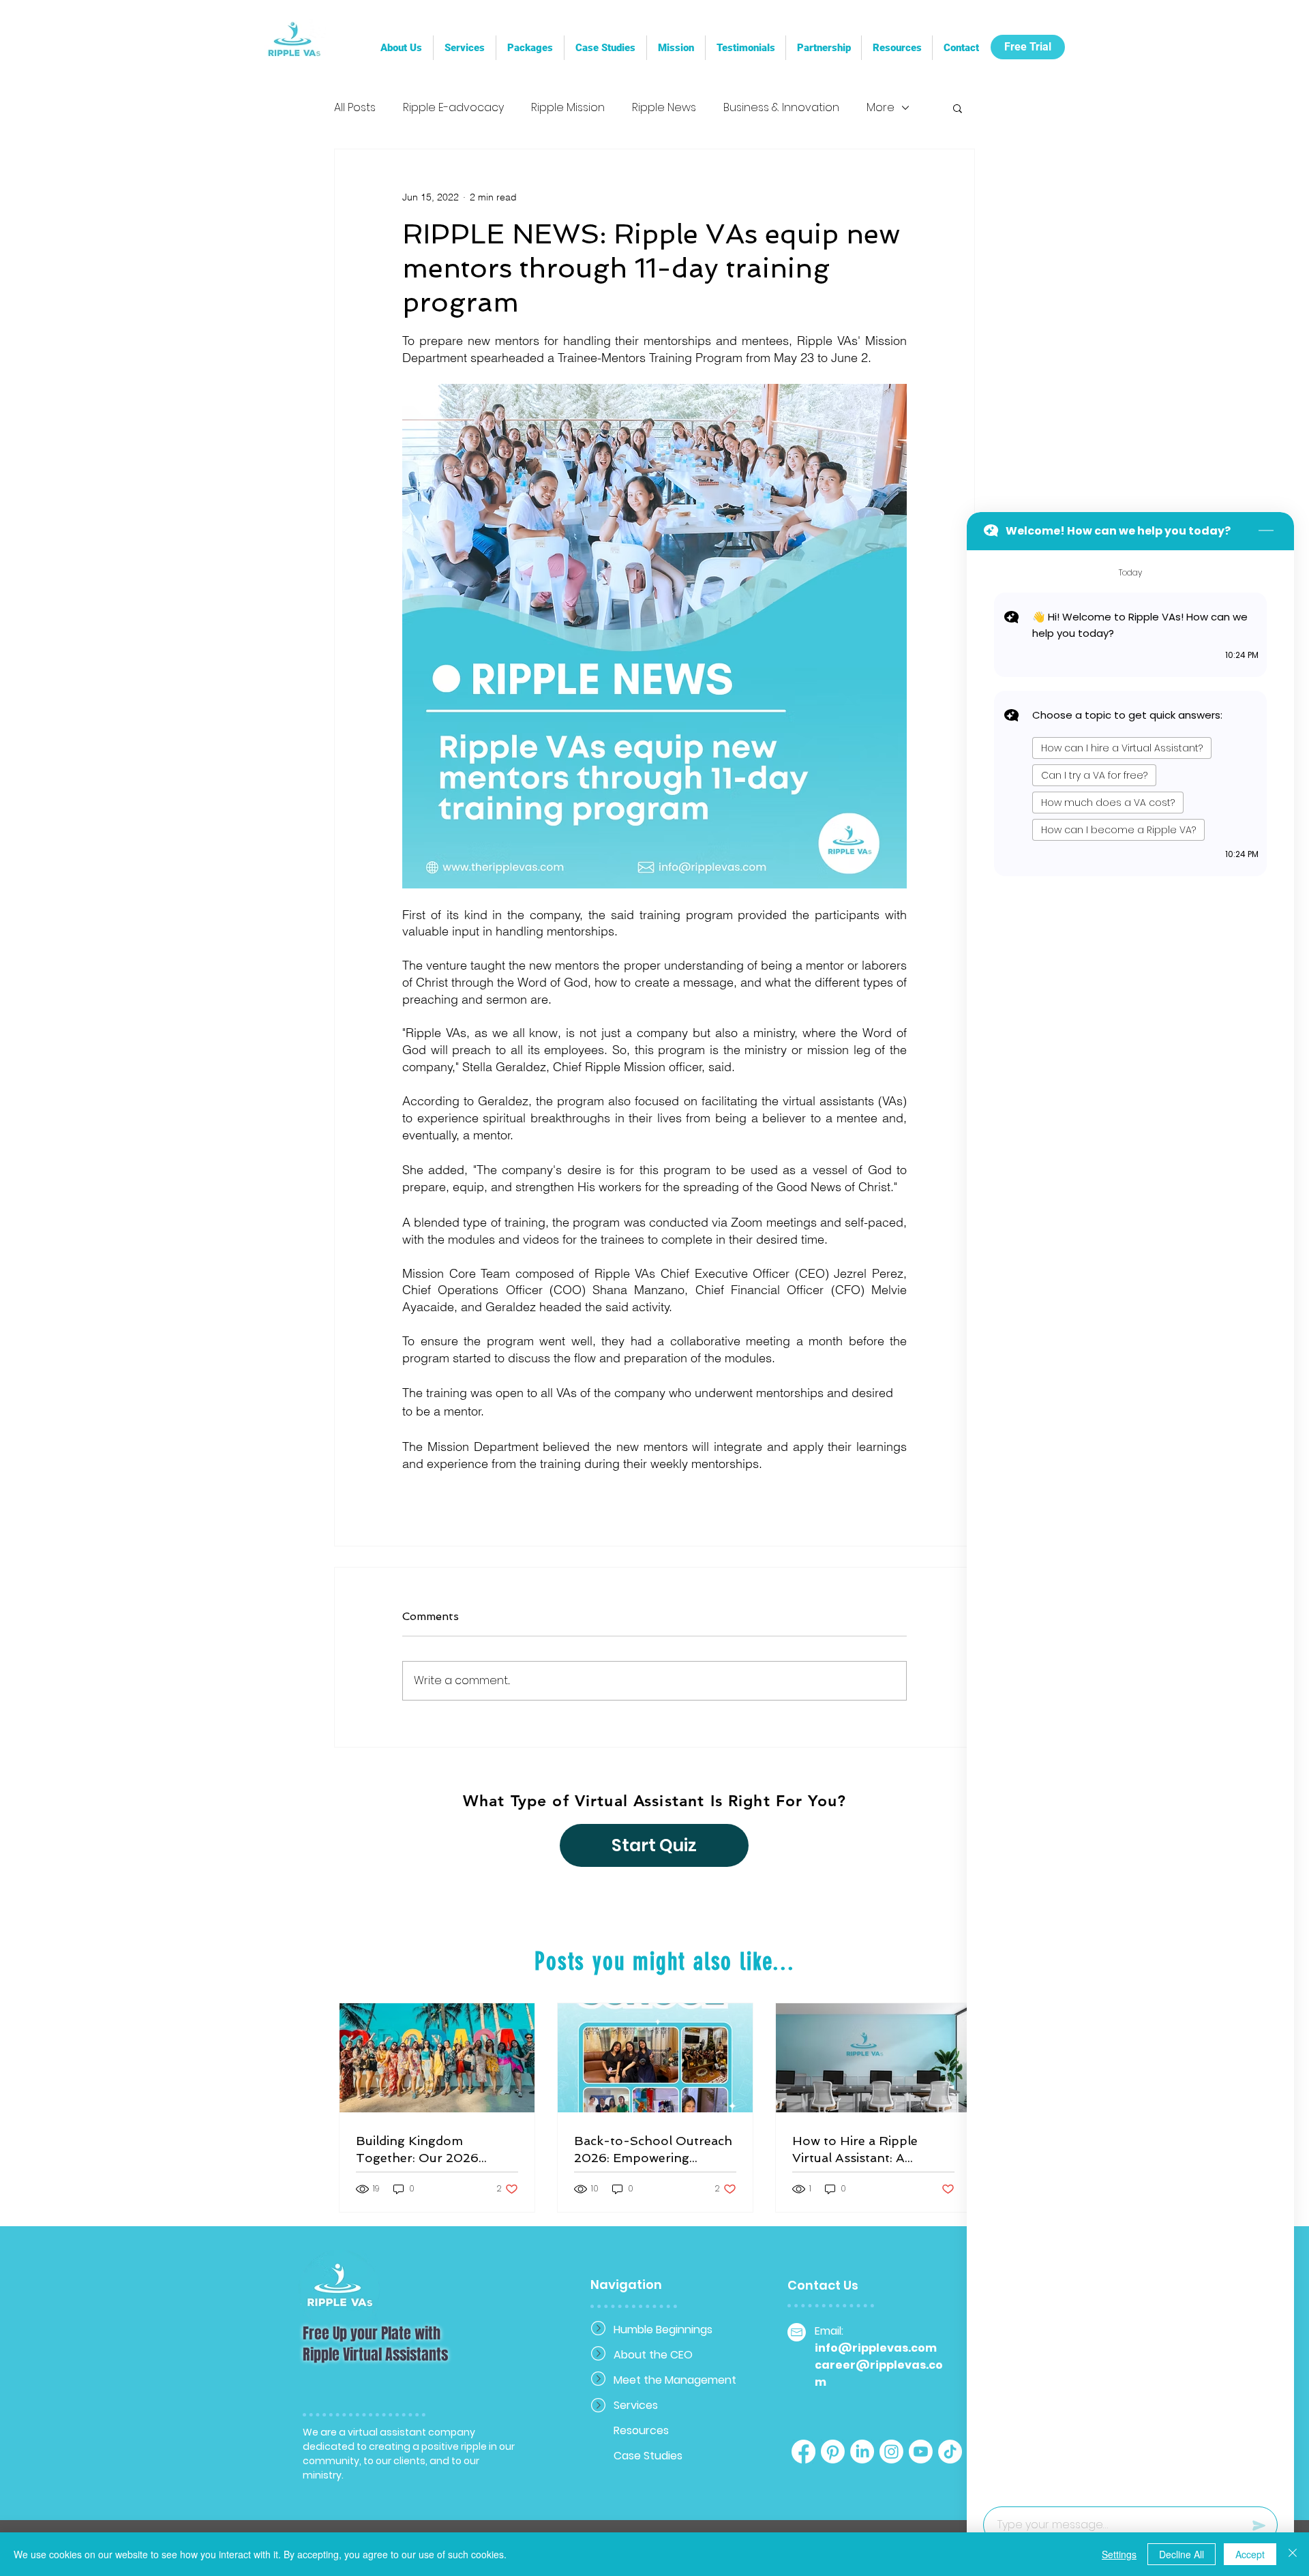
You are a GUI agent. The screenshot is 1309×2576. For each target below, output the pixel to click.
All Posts (355, 108)
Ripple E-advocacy (453, 108)
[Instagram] (891, 2452)
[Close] (1293, 2554)
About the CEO (653, 2355)
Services (636, 2405)
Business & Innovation (781, 108)
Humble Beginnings (662, 2330)
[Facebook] (803, 2452)
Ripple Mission (568, 108)
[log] (1130, 1524)
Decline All (1182, 2554)
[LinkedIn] (862, 2452)
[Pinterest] (833, 2452)
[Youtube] (921, 2452)
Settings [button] (1119, 2554)
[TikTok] (950, 2452)
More (881, 108)
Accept (1250, 2554)
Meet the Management (662, 2380)
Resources (641, 2430)
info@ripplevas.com (876, 2348)
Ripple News (664, 108)
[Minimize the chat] (1266, 531)
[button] (823, 48)
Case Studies (648, 2456)
